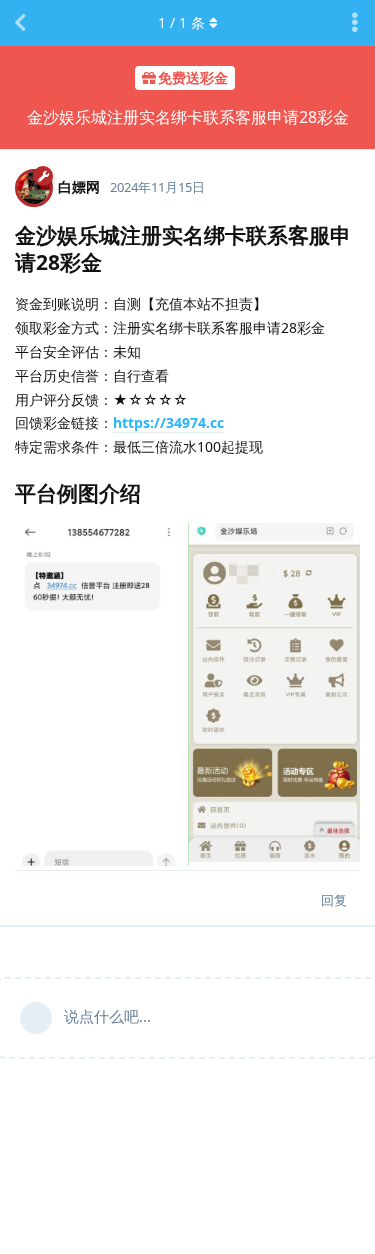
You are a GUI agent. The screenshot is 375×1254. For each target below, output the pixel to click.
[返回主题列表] (20, 23)
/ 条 (181, 22)
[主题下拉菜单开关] (355, 23)
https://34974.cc (168, 422)
